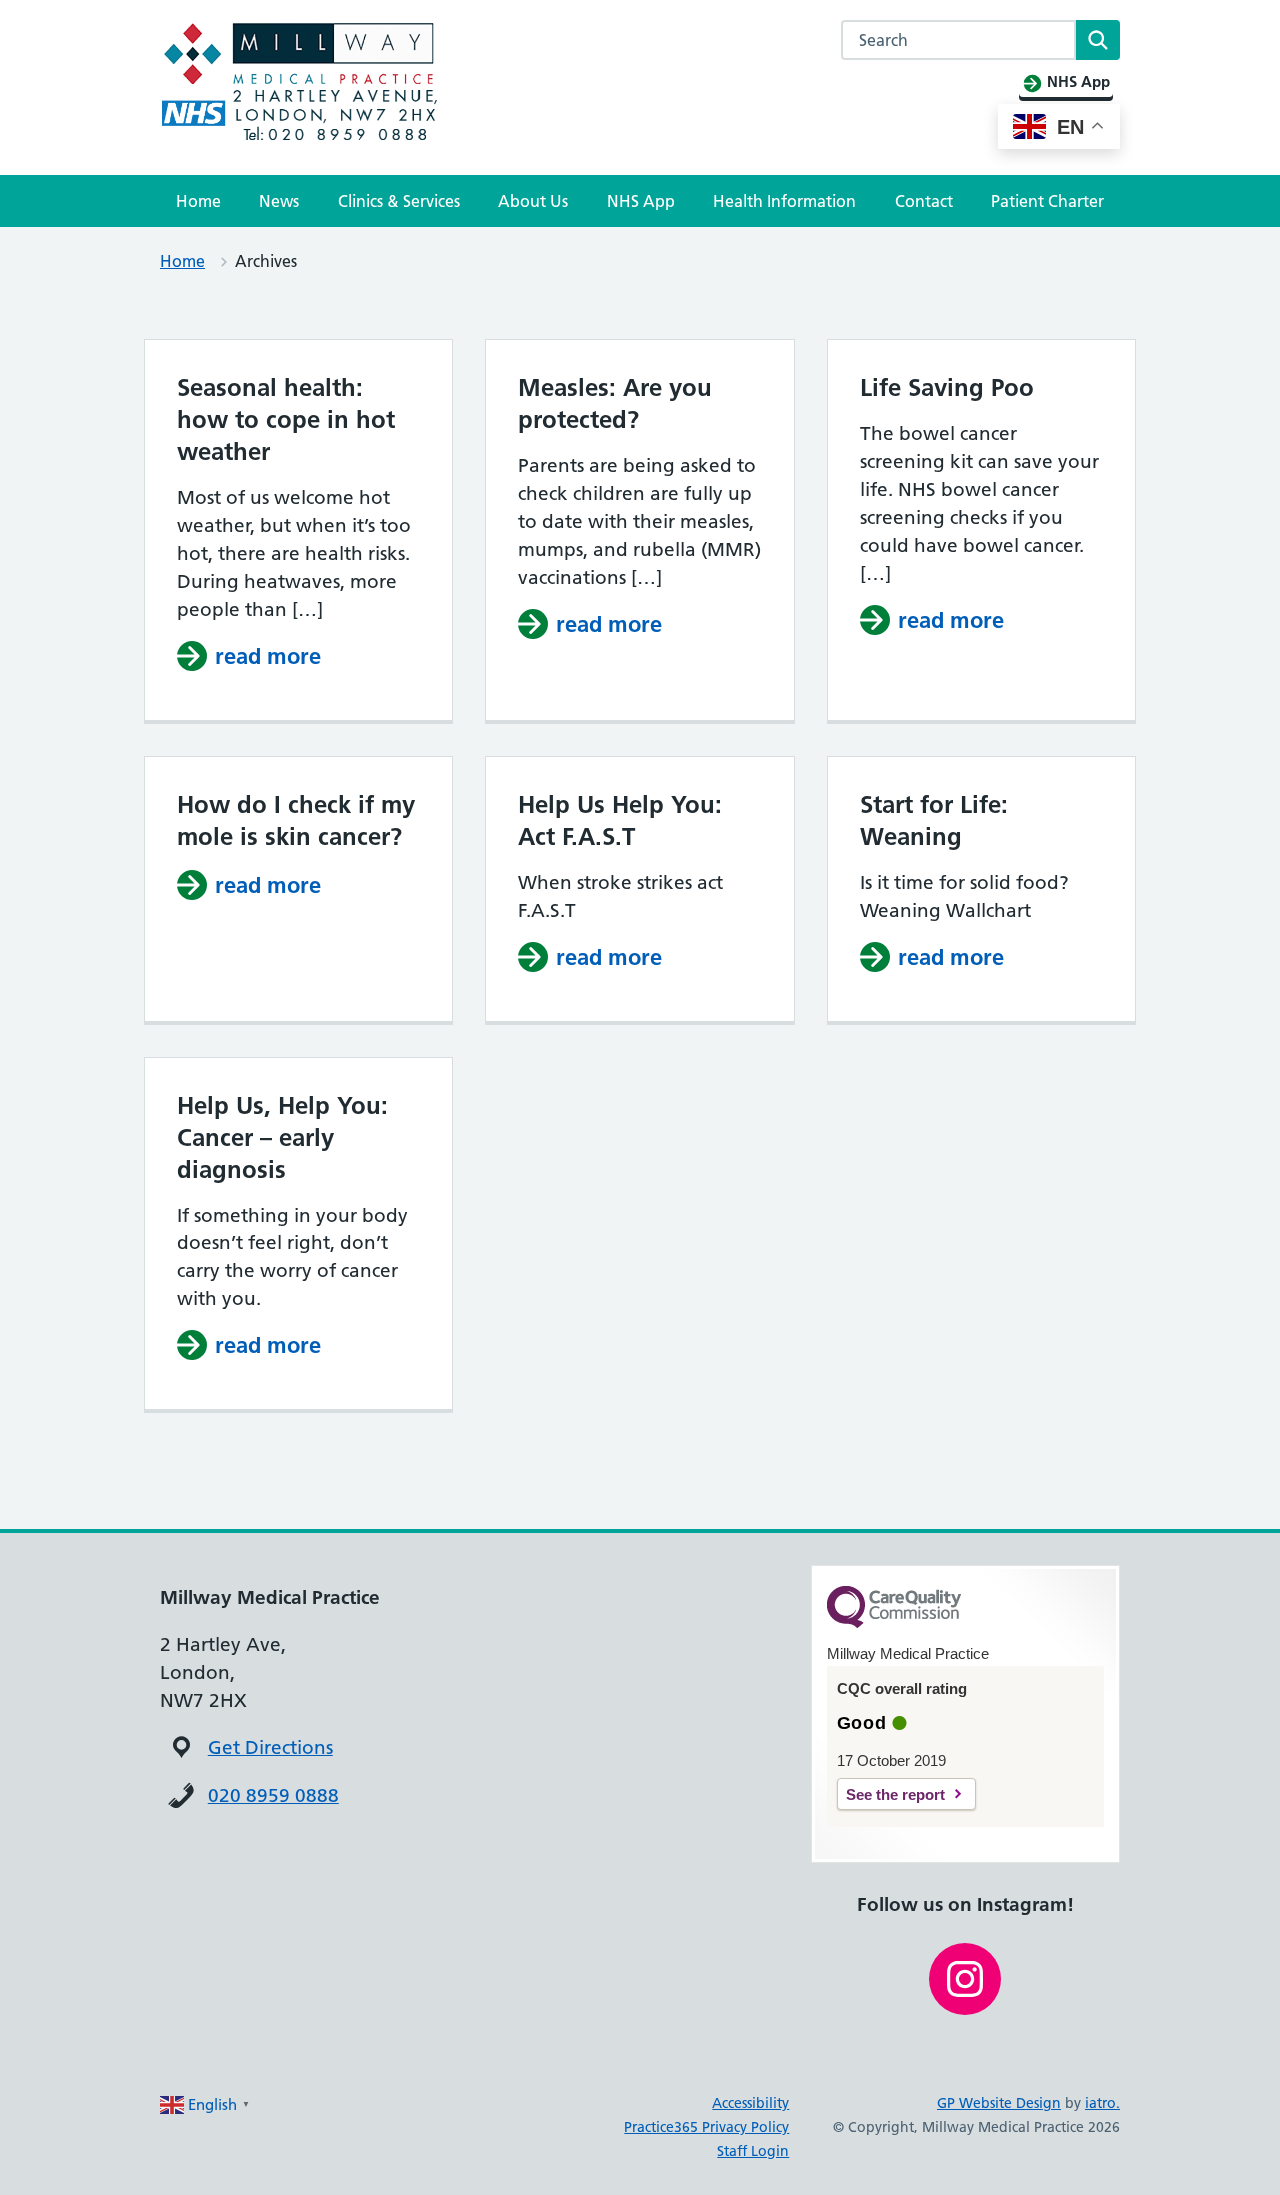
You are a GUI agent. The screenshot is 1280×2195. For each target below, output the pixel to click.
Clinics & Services (399, 201)
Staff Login (753, 2151)
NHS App (641, 201)
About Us (533, 201)
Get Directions (270, 1747)
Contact (924, 201)
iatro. (1102, 2103)
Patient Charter (1047, 201)
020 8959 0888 (273, 1795)
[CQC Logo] (894, 1623)
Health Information (784, 201)
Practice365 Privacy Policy (706, 2127)
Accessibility (750, 2103)
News (279, 201)
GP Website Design (999, 2103)
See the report (895, 1794)
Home (198, 201)
